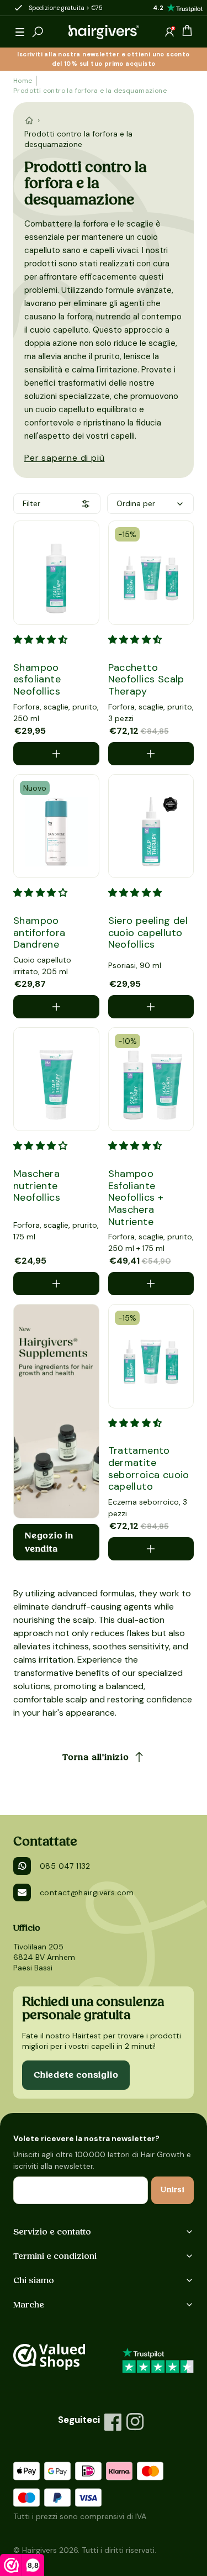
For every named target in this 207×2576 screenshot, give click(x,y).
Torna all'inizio (96, 1757)
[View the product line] (56, 1411)
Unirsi (173, 2190)
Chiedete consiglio (76, 2075)
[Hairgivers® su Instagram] (135, 2422)
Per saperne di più (64, 458)
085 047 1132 (65, 1866)
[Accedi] (169, 32)
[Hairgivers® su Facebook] (113, 2422)
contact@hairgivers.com (87, 1892)
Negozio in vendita (49, 1542)
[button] (20, 32)
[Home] (29, 120)
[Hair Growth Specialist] (104, 32)
